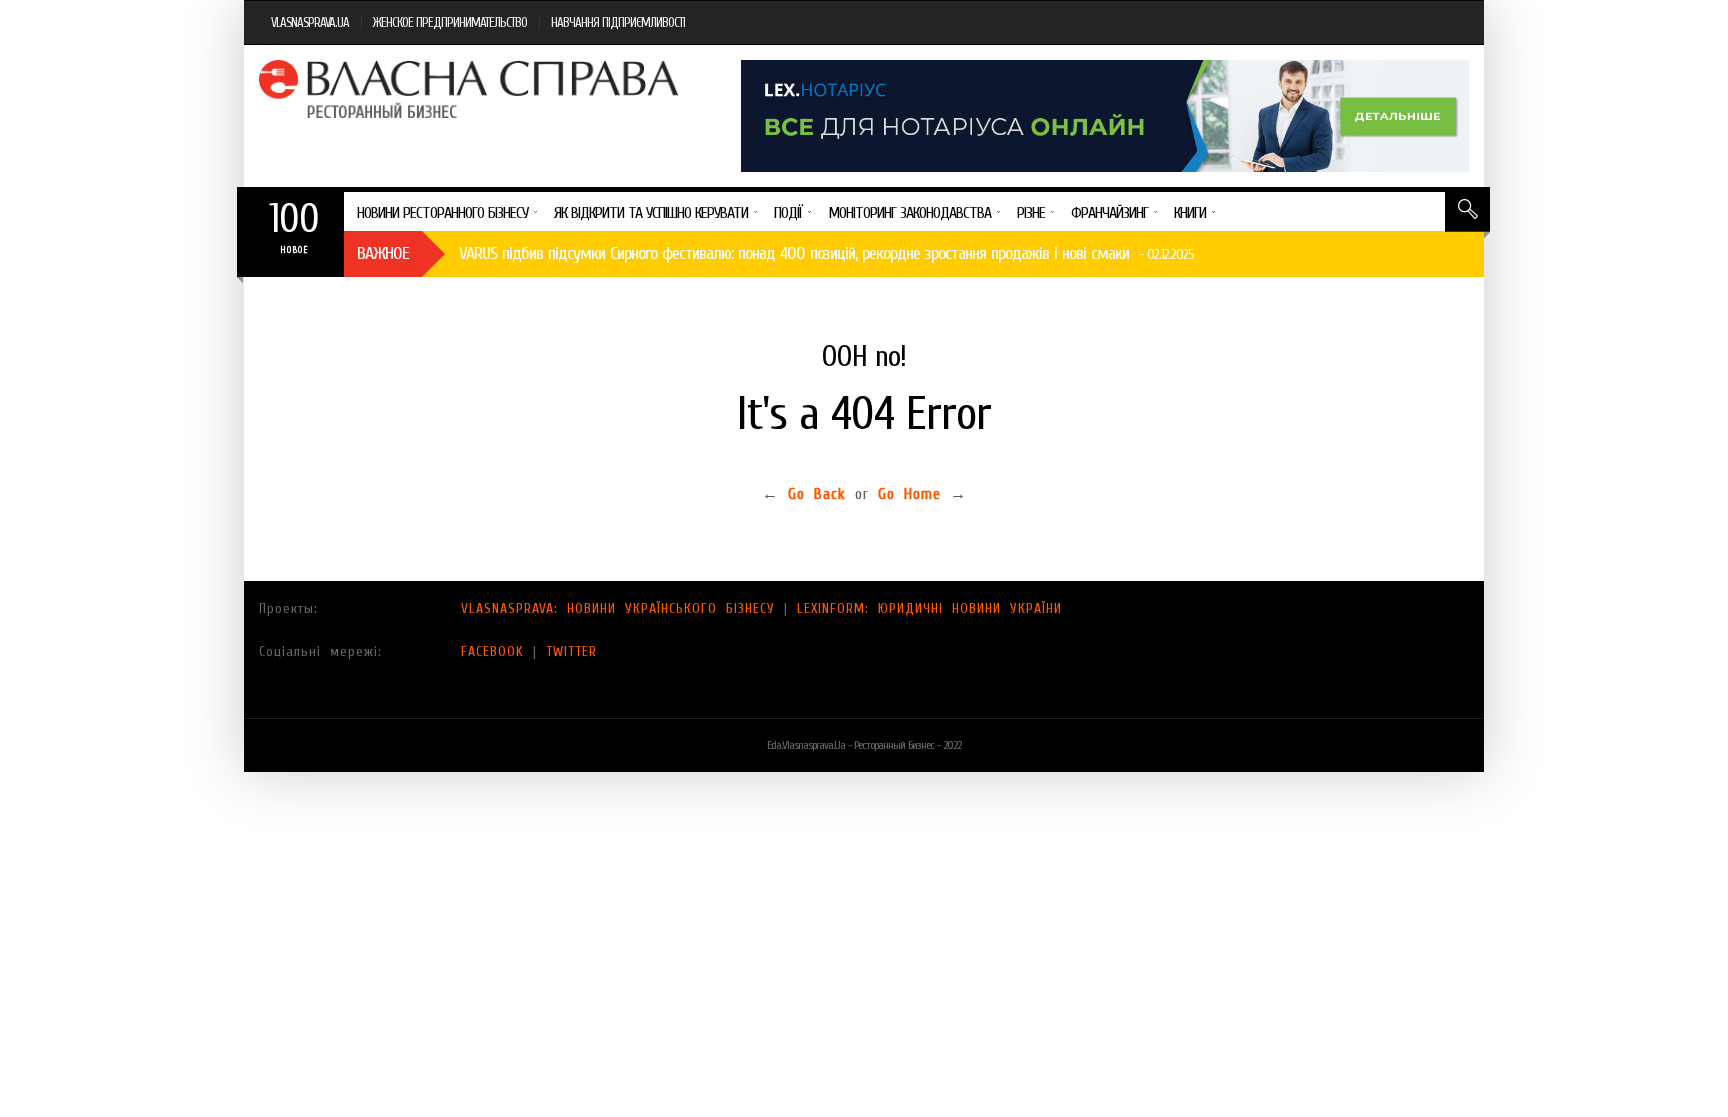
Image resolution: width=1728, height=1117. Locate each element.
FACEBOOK (492, 651)
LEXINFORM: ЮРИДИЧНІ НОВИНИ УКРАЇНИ (929, 608)
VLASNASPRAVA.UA (310, 22)
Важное (383, 253)
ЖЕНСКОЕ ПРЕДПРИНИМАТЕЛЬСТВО (450, 22)
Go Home (909, 494)
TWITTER (571, 651)
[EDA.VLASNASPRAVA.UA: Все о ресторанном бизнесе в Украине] (471, 89)
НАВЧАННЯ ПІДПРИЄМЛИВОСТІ (618, 22)
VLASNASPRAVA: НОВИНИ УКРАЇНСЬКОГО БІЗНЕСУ (618, 608)
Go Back (817, 494)
